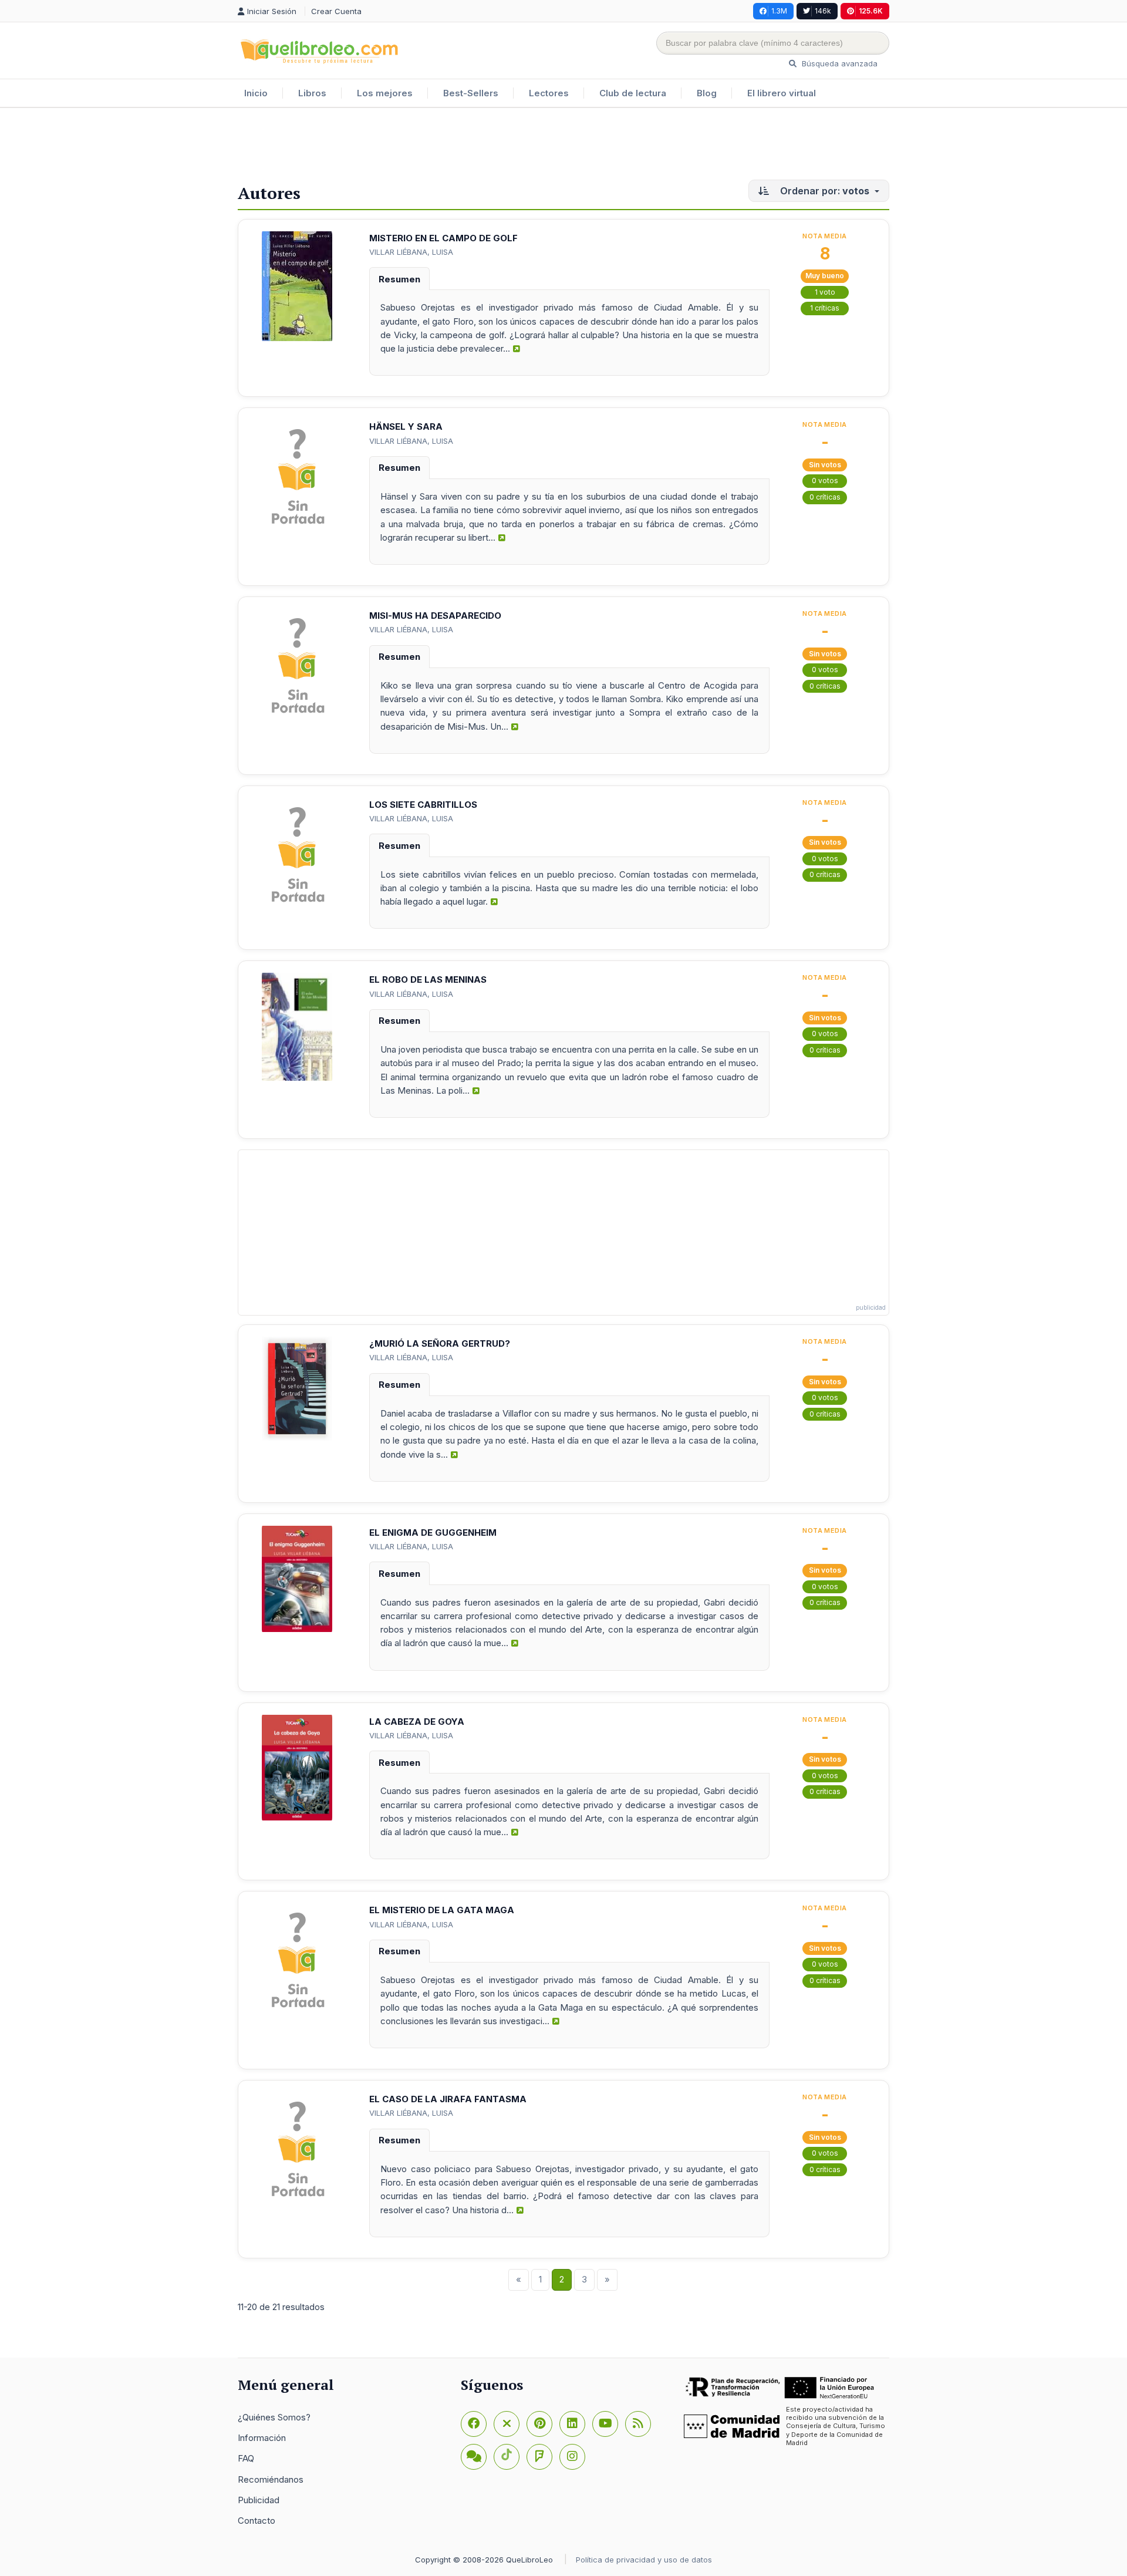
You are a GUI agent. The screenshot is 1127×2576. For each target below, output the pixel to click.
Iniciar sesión (273, 11)
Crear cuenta (336, 11)
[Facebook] (474, 2424)
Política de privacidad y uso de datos (644, 2560)
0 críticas (825, 497)
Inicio (256, 93)
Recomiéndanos (271, 2479)
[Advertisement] (563, 146)
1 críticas (825, 308)
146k (823, 11)
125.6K (871, 11)
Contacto (257, 2521)
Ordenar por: (824, 191)
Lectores (549, 93)
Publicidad (259, 2500)
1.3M (779, 11)
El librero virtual (782, 93)
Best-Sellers (471, 93)
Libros (312, 93)
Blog (707, 93)
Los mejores (385, 93)
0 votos (825, 481)
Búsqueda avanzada (838, 63)
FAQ (246, 2458)
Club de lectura (633, 93)
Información (262, 2438)
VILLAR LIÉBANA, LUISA (411, 252)
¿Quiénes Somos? (274, 2417)
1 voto (825, 292)
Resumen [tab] (399, 279)
